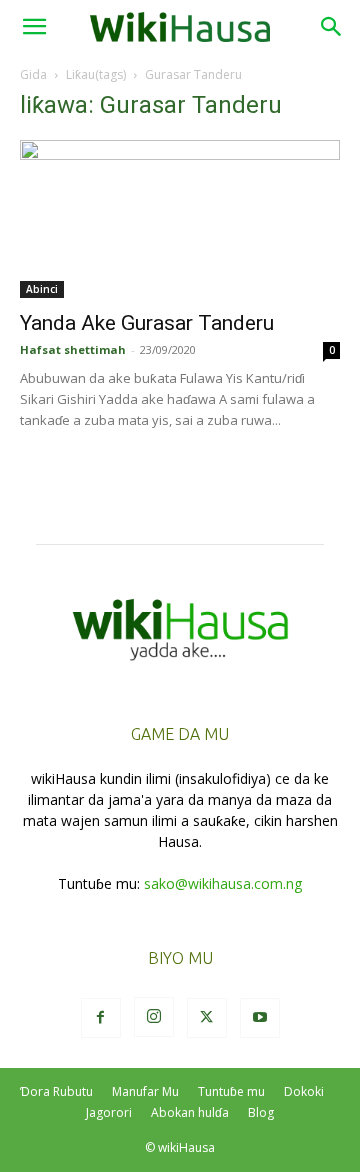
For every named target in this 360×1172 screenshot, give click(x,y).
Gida (33, 74)
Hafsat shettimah (73, 349)
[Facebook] (101, 1018)
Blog (261, 1112)
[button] (34, 27)
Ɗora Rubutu (56, 1091)
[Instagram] (154, 1017)
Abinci (42, 289)
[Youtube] (260, 1018)
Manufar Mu (145, 1091)
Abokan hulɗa (190, 1112)
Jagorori (109, 1112)
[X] (207, 1018)
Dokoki (304, 1091)
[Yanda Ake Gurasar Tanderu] (180, 219)
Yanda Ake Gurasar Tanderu (147, 323)
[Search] (332, 27)
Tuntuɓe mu (231, 1091)
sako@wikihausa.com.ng (223, 883)
